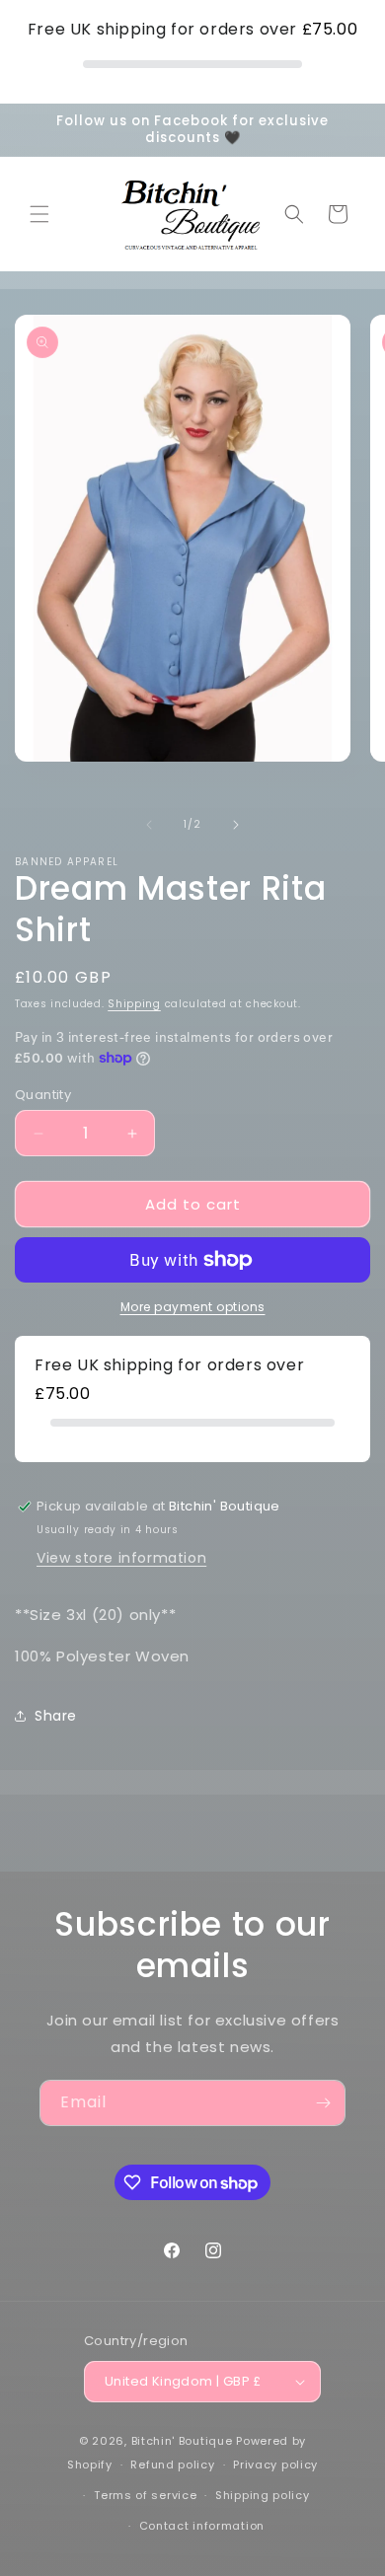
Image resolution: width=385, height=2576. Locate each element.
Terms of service (145, 2495)
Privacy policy (275, 2465)
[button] (39, 214)
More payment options (193, 1307)
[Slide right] (236, 825)
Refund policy (172, 2465)
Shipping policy (263, 2495)
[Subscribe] (323, 2103)
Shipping (134, 1004)
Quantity (43, 1095)
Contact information (202, 2526)
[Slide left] (149, 825)
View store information (121, 1558)
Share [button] (56, 1716)
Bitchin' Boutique (182, 2441)
